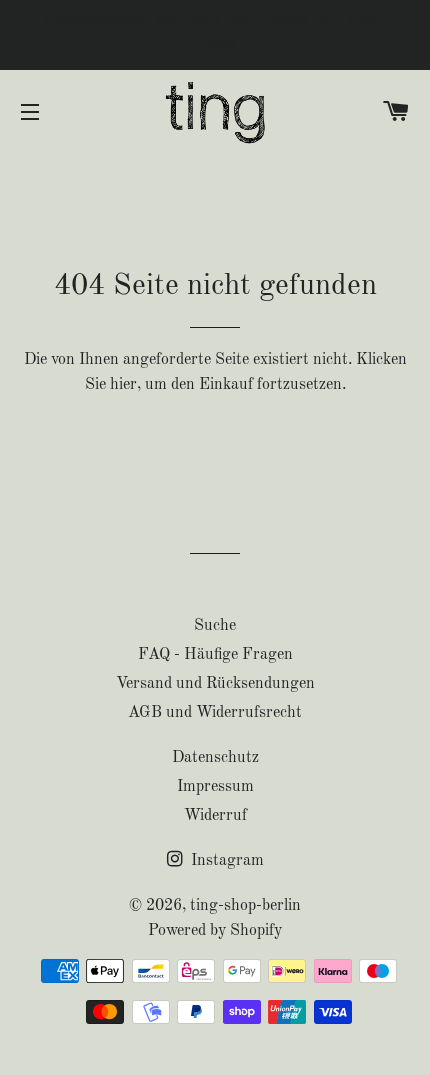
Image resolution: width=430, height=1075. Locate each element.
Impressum (215, 787)
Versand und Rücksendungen (215, 684)
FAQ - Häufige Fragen (215, 655)
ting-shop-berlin (245, 906)
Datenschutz (215, 758)
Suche (215, 626)
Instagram (225, 861)
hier (123, 385)
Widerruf (215, 816)
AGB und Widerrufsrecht (215, 713)
